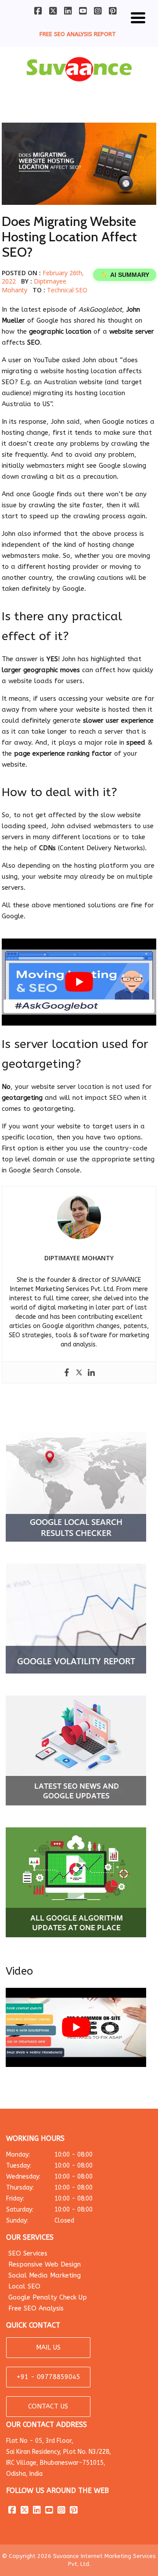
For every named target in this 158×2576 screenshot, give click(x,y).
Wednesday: (49, 2177)
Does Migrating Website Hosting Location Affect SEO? (69, 237)
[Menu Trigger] (138, 16)
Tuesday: (49, 2166)
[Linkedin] (91, 1372)
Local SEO (24, 2286)
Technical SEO (67, 290)
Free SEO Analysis (36, 2308)
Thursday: (49, 2188)
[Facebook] (67, 1372)
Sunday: (40, 2221)
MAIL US (48, 2347)
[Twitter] (79, 1372)
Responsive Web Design (45, 2264)
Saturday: (49, 2210)
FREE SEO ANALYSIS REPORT (78, 34)
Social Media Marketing (45, 2275)
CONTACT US (48, 2406)
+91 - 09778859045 (48, 2377)
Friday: (49, 2199)
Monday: (49, 2155)
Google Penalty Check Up (48, 2297)
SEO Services (28, 2253)
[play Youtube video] (79, 982)
